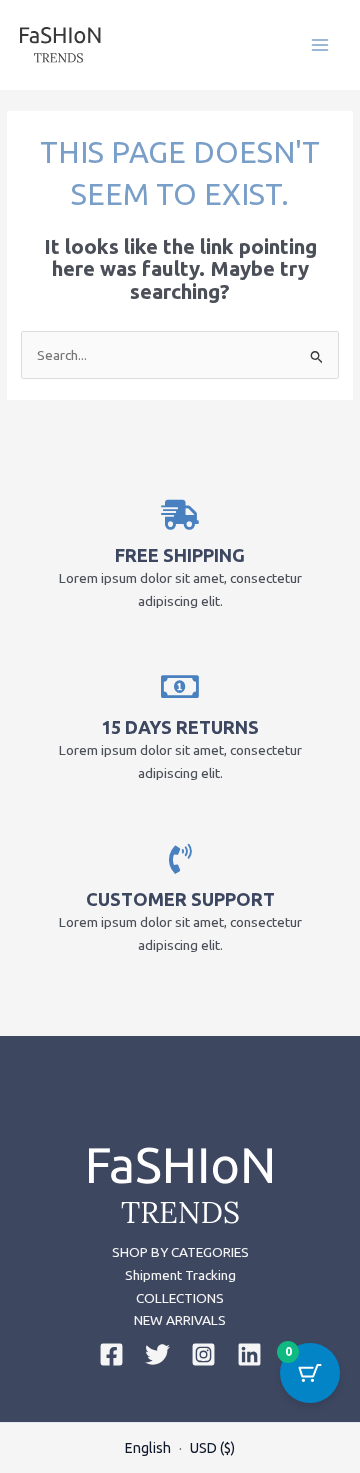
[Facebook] (111, 1354)
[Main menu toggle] (320, 44)
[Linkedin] (249, 1354)
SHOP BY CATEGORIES (180, 1252)
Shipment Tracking (180, 1275)
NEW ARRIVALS (180, 1320)
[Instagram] (203, 1354)
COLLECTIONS (180, 1298)
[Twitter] (157, 1354)
